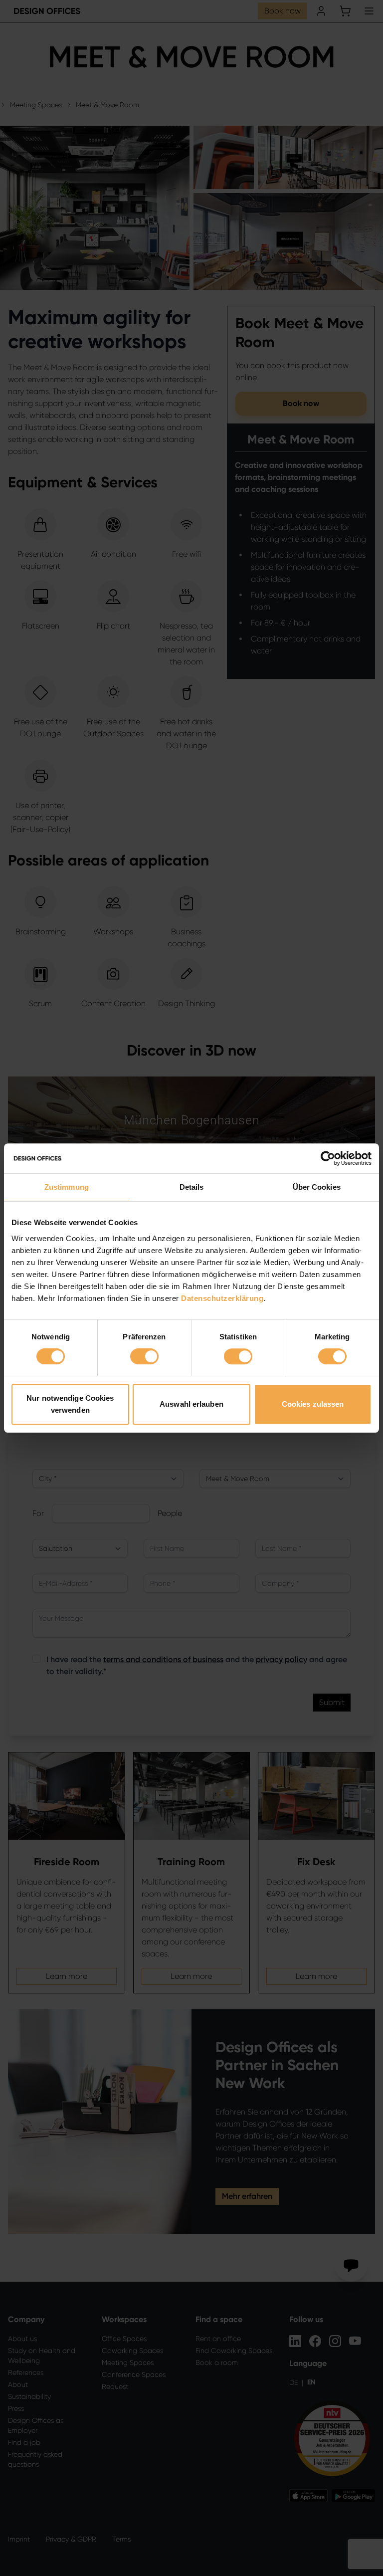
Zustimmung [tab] (67, 1187)
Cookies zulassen (313, 1404)
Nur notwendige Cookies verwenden (70, 1404)
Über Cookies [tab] (317, 1187)
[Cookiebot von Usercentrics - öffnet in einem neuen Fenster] (328, 1158)
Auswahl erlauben (191, 1404)
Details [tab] (192, 1187)
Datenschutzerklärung (222, 1298)
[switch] (144, 1356)
